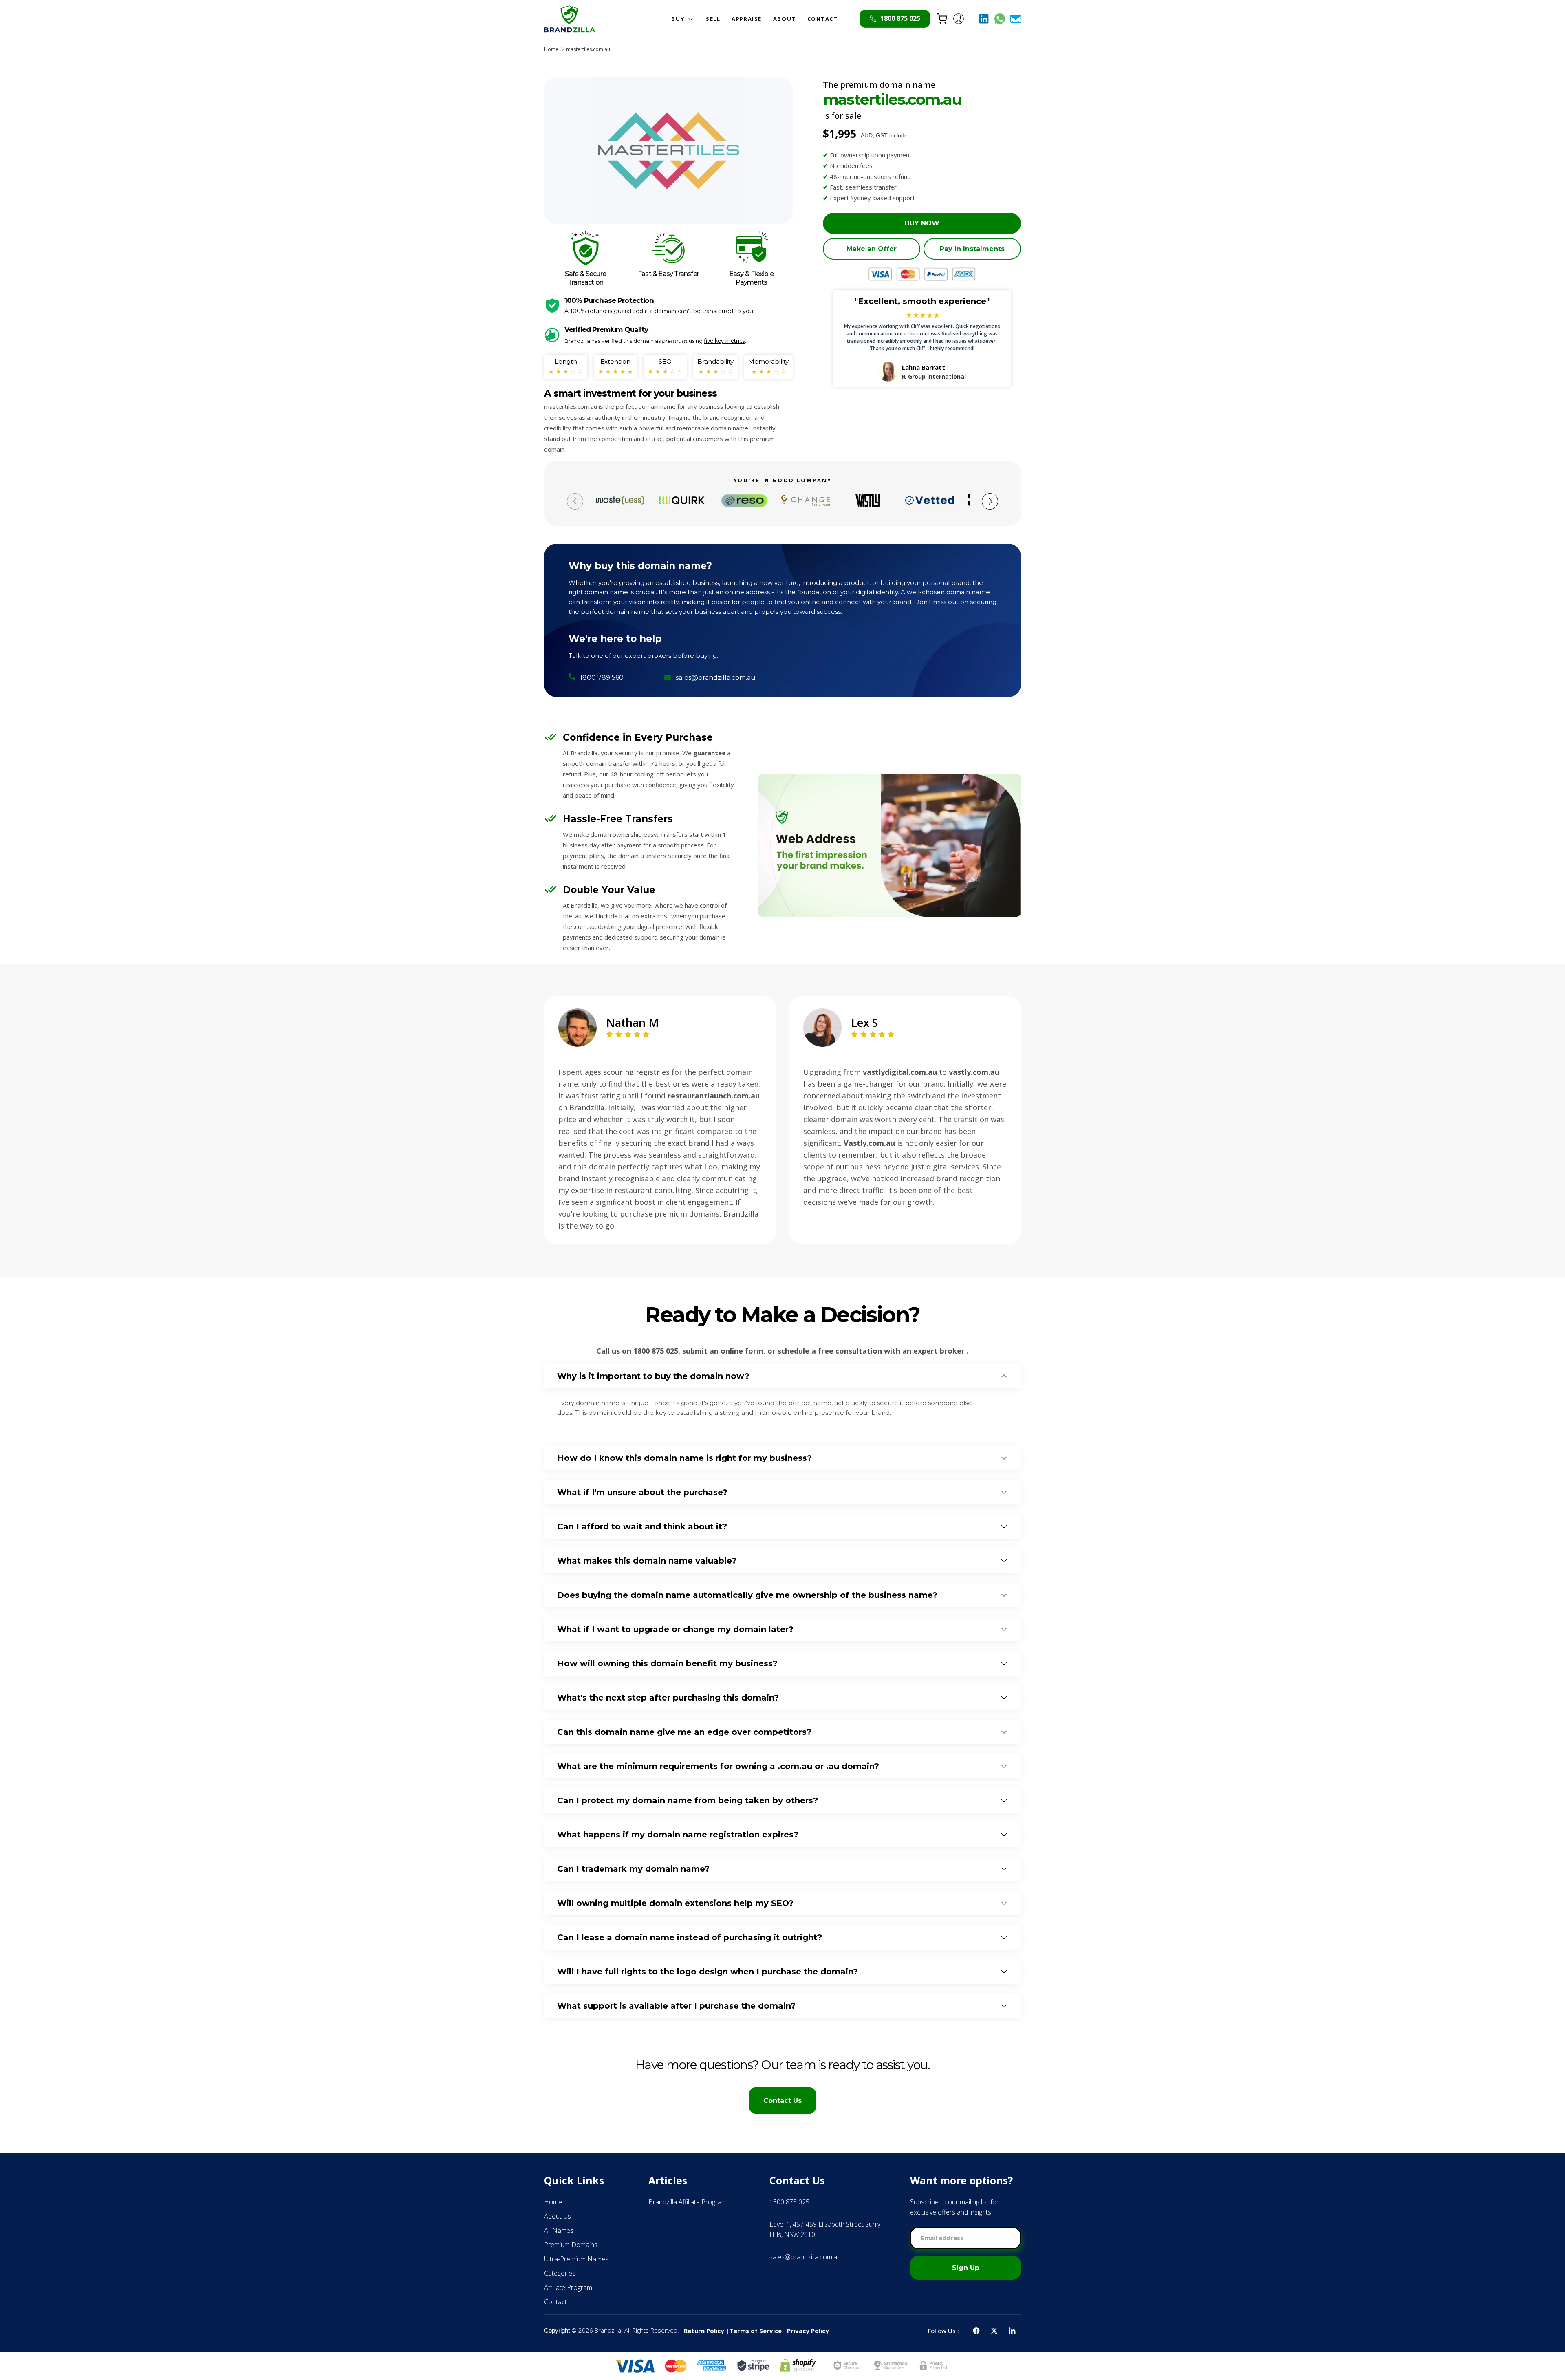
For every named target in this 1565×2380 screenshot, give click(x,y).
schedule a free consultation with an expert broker (872, 1351)
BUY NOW (922, 223)
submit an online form (723, 1351)
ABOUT (785, 19)
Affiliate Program (568, 2287)
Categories (560, 2273)
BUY (678, 19)
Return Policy (704, 2331)
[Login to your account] (959, 19)
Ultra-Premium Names (576, 2259)
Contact (555, 2302)
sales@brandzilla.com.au (716, 678)
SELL (713, 19)
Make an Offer (872, 249)
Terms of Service (756, 2331)
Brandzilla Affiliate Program (688, 2202)
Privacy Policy (808, 2331)
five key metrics (724, 341)
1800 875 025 (656, 1351)
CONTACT (823, 19)
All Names (559, 2230)
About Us (558, 2216)
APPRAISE (746, 19)
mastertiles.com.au (588, 49)
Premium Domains (571, 2245)
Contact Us (782, 2101)
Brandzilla (608, 2330)
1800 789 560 (602, 678)
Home (551, 49)
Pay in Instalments (972, 249)
